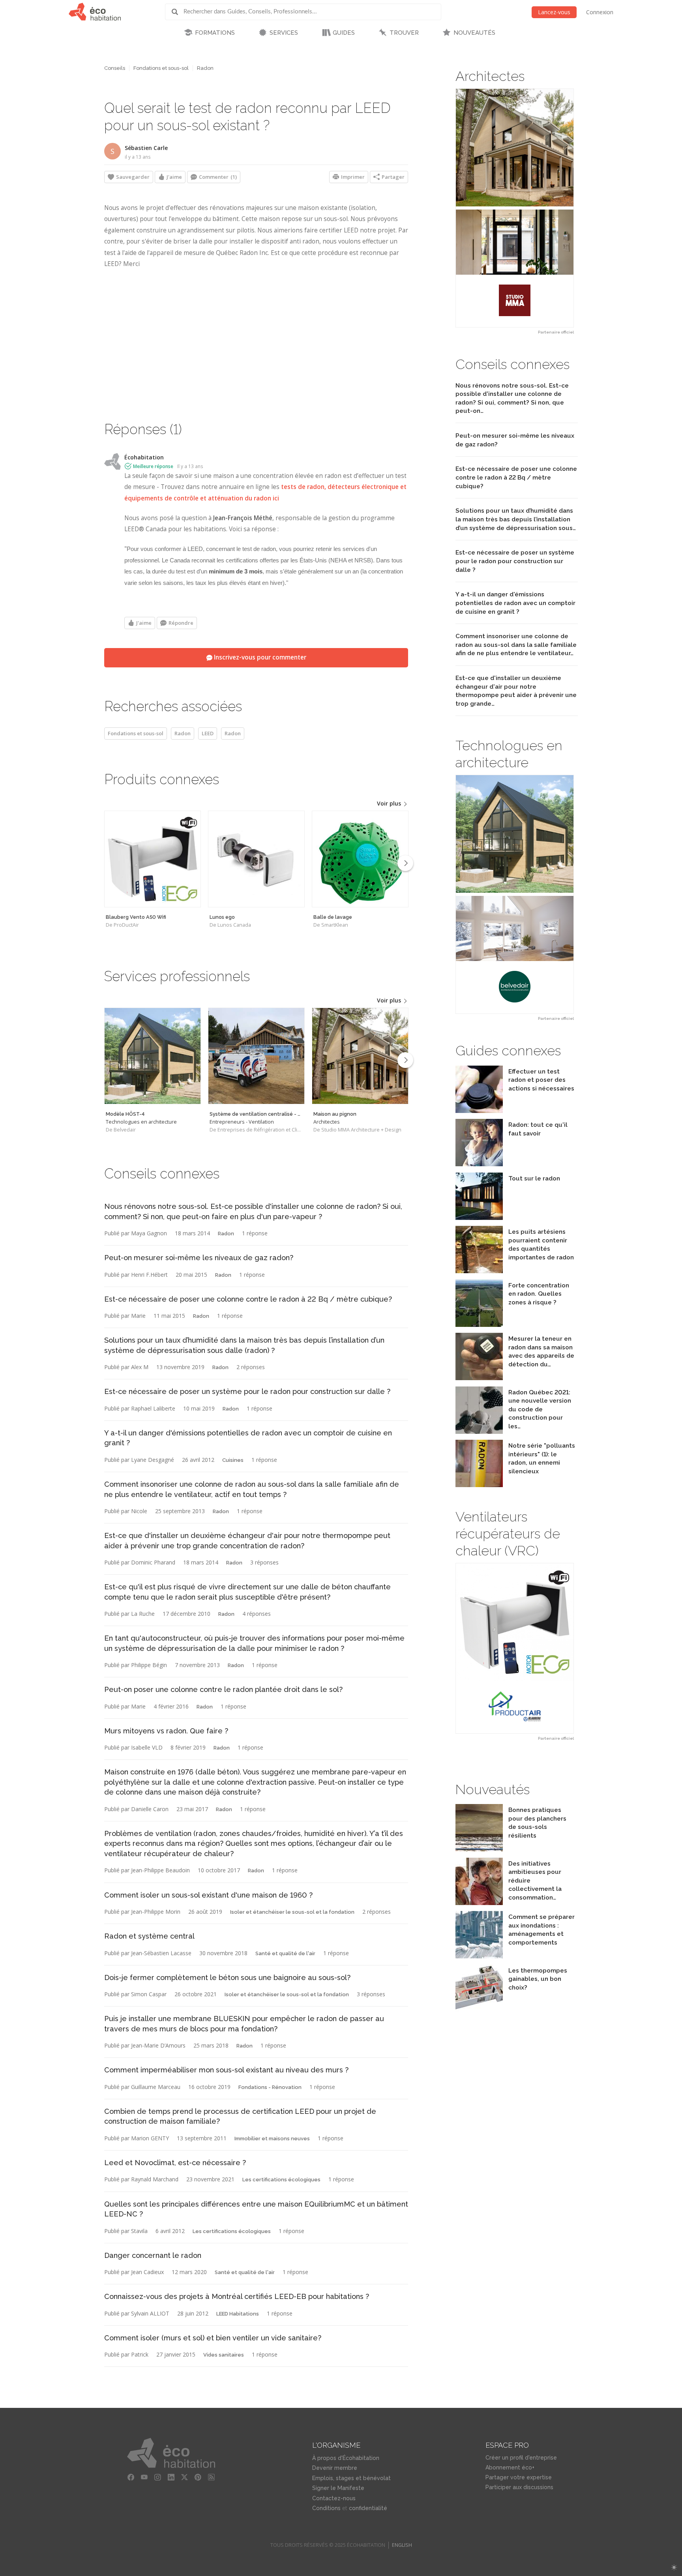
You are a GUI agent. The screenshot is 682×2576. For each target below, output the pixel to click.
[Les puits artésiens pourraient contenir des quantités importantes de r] (479, 1271)
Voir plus (390, 803)
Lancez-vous (554, 12)
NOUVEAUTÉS (474, 33)
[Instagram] (158, 2477)
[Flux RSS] (212, 2477)
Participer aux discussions (519, 2487)
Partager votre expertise (519, 2477)
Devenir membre (335, 2468)
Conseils (115, 68)
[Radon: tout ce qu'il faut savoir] (479, 1164)
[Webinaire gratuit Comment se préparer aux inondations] (479, 1956)
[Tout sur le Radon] (479, 1218)
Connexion (600, 12)
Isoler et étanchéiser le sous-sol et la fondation (292, 1912)
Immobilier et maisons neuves (272, 2139)
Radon (205, 68)
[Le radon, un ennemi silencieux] (479, 1485)
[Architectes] (360, 1056)
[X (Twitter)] (185, 2477)
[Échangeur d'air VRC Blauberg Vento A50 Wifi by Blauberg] (515, 1648)
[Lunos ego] (256, 859)
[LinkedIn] (171, 2477)
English (402, 2545)
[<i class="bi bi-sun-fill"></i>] (674, 2568)
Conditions (326, 2508)
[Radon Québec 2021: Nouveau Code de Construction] (479, 1432)
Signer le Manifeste (338, 2488)
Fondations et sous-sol (161, 68)
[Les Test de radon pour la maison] (479, 1378)
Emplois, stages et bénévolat (351, 2478)
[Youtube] (144, 2477)
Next (405, 863)
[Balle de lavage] (360, 859)
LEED (208, 733)
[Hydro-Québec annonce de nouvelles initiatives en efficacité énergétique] (479, 1903)
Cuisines (233, 1460)
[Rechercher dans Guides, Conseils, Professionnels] (178, 12)
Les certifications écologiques (281, 2180)
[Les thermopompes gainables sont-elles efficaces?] (479, 2010)
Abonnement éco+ (510, 2467)
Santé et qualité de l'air (285, 1953)
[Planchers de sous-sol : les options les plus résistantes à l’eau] (479, 1849)
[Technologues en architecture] (153, 1056)
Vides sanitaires (224, 2355)
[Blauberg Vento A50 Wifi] (153, 859)
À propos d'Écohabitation (346, 2458)
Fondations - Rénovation (270, 2087)
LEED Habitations (238, 2314)
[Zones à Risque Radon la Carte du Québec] (479, 1325)
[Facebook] (131, 2477)
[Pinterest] (198, 2477)
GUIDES (344, 33)
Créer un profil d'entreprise (521, 2458)
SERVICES (284, 33)
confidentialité (368, 2508)
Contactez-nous (334, 2498)
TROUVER (404, 33)
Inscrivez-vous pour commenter (259, 657)
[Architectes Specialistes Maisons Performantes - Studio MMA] (515, 208)
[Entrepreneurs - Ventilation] (256, 1056)
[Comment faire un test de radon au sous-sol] (479, 1111)
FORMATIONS (215, 33)
